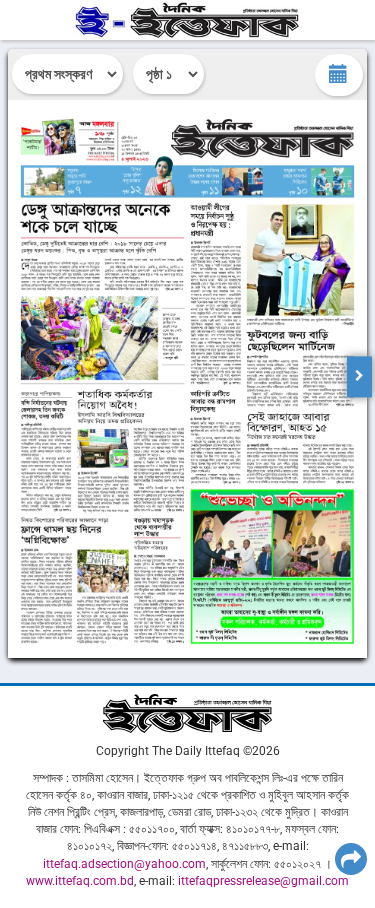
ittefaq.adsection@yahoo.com (124, 864)
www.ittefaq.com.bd (80, 881)
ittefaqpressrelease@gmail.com (263, 881)
